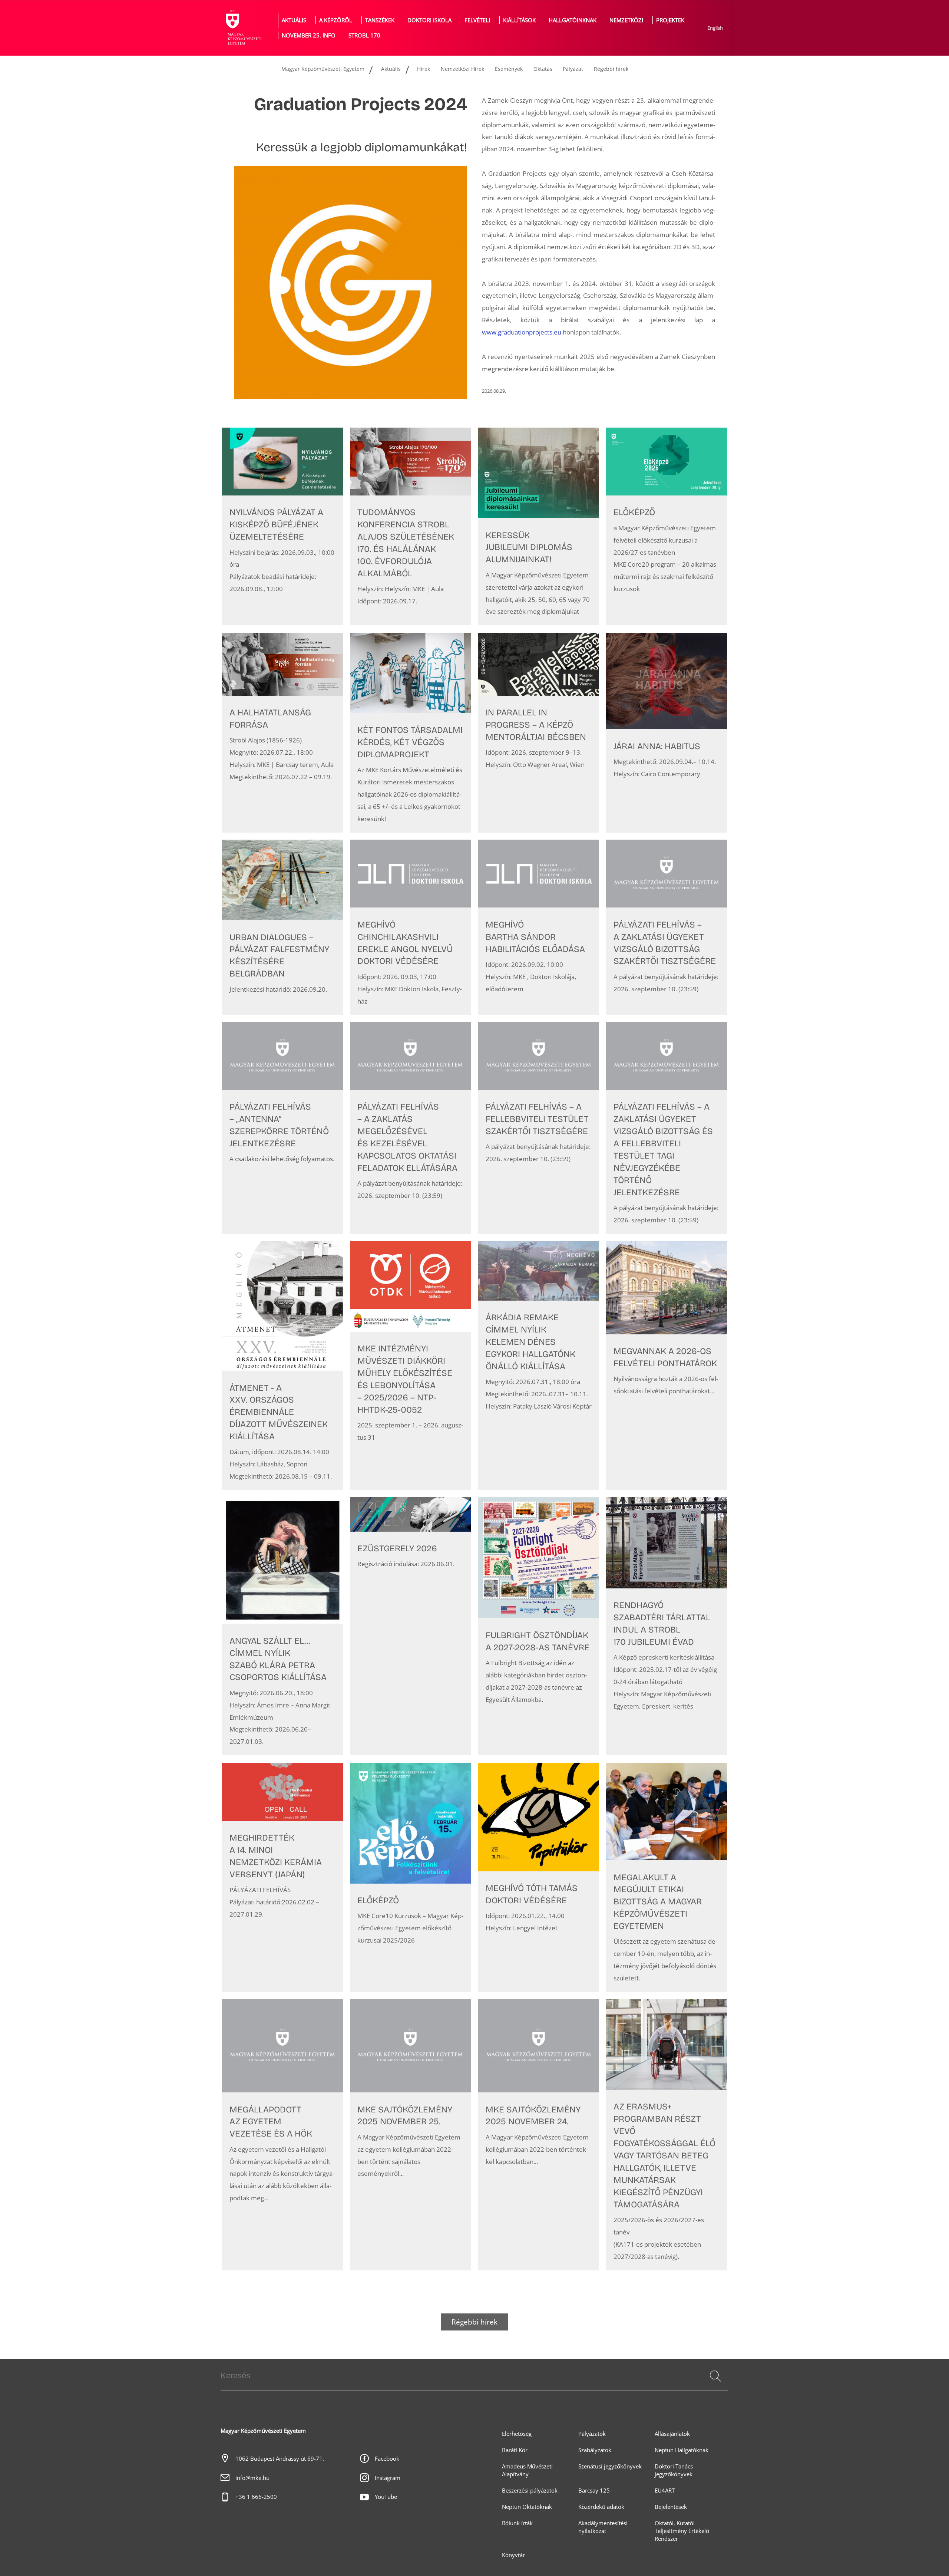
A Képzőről (336, 20)
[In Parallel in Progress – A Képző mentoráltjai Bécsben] (539, 733)
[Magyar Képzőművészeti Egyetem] (243, 28)
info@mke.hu (252, 2478)
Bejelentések (671, 2507)
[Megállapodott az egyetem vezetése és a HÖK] (282, 2134)
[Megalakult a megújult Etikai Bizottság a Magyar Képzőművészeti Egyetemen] (667, 1877)
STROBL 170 (364, 35)
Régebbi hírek (611, 69)
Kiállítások (519, 20)
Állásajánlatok (672, 2434)
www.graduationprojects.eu (522, 332)
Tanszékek (380, 20)
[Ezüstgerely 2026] (410, 1626)
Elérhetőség (517, 2434)
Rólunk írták (517, 2523)
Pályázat (573, 69)
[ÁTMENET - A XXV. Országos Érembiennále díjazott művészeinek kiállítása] (282, 1366)
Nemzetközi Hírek (462, 69)
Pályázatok (592, 2434)
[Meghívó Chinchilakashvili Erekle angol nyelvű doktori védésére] (410, 927)
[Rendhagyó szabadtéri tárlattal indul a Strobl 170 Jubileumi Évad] (667, 1626)
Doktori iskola (429, 20)
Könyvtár (513, 2555)
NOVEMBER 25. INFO (309, 35)
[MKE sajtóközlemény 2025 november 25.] (410, 2134)
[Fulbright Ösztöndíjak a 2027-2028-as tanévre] (539, 1626)
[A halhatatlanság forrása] (282, 733)
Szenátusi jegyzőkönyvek (610, 2466)
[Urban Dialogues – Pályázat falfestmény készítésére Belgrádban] (282, 927)
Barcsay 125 (594, 2491)
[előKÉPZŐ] (667, 527)
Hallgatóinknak (573, 20)
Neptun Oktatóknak (527, 2507)
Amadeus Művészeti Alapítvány (527, 2470)
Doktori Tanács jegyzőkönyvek (674, 2470)
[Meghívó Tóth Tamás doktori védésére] (539, 1877)
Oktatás (543, 69)
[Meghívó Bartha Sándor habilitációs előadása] (539, 927)
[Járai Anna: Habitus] (667, 733)
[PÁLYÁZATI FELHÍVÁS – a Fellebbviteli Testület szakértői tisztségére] (539, 1128)
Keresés (715, 2385)
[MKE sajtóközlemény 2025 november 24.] (539, 2134)
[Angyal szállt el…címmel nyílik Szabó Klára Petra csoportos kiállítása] (282, 1626)
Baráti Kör (515, 2450)
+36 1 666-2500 (256, 2497)
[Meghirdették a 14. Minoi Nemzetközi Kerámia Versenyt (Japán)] (282, 1877)
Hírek (424, 69)
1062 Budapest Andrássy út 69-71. (280, 2459)
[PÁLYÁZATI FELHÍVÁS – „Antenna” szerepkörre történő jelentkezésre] (282, 1128)
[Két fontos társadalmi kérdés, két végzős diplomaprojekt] (410, 733)
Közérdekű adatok (601, 2507)
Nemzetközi (626, 20)
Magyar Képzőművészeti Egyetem (323, 69)
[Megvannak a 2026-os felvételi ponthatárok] (667, 1366)
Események (509, 69)
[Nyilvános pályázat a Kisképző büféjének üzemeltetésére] (282, 527)
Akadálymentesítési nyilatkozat (603, 2527)
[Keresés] (715, 2376)
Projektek (670, 20)
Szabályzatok (595, 2450)
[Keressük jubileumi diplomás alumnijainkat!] (539, 527)
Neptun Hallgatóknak (682, 2450)
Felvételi (477, 20)
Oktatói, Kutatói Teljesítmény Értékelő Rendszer (682, 2531)
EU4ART (665, 2491)
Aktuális (294, 20)
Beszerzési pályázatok (530, 2491)
